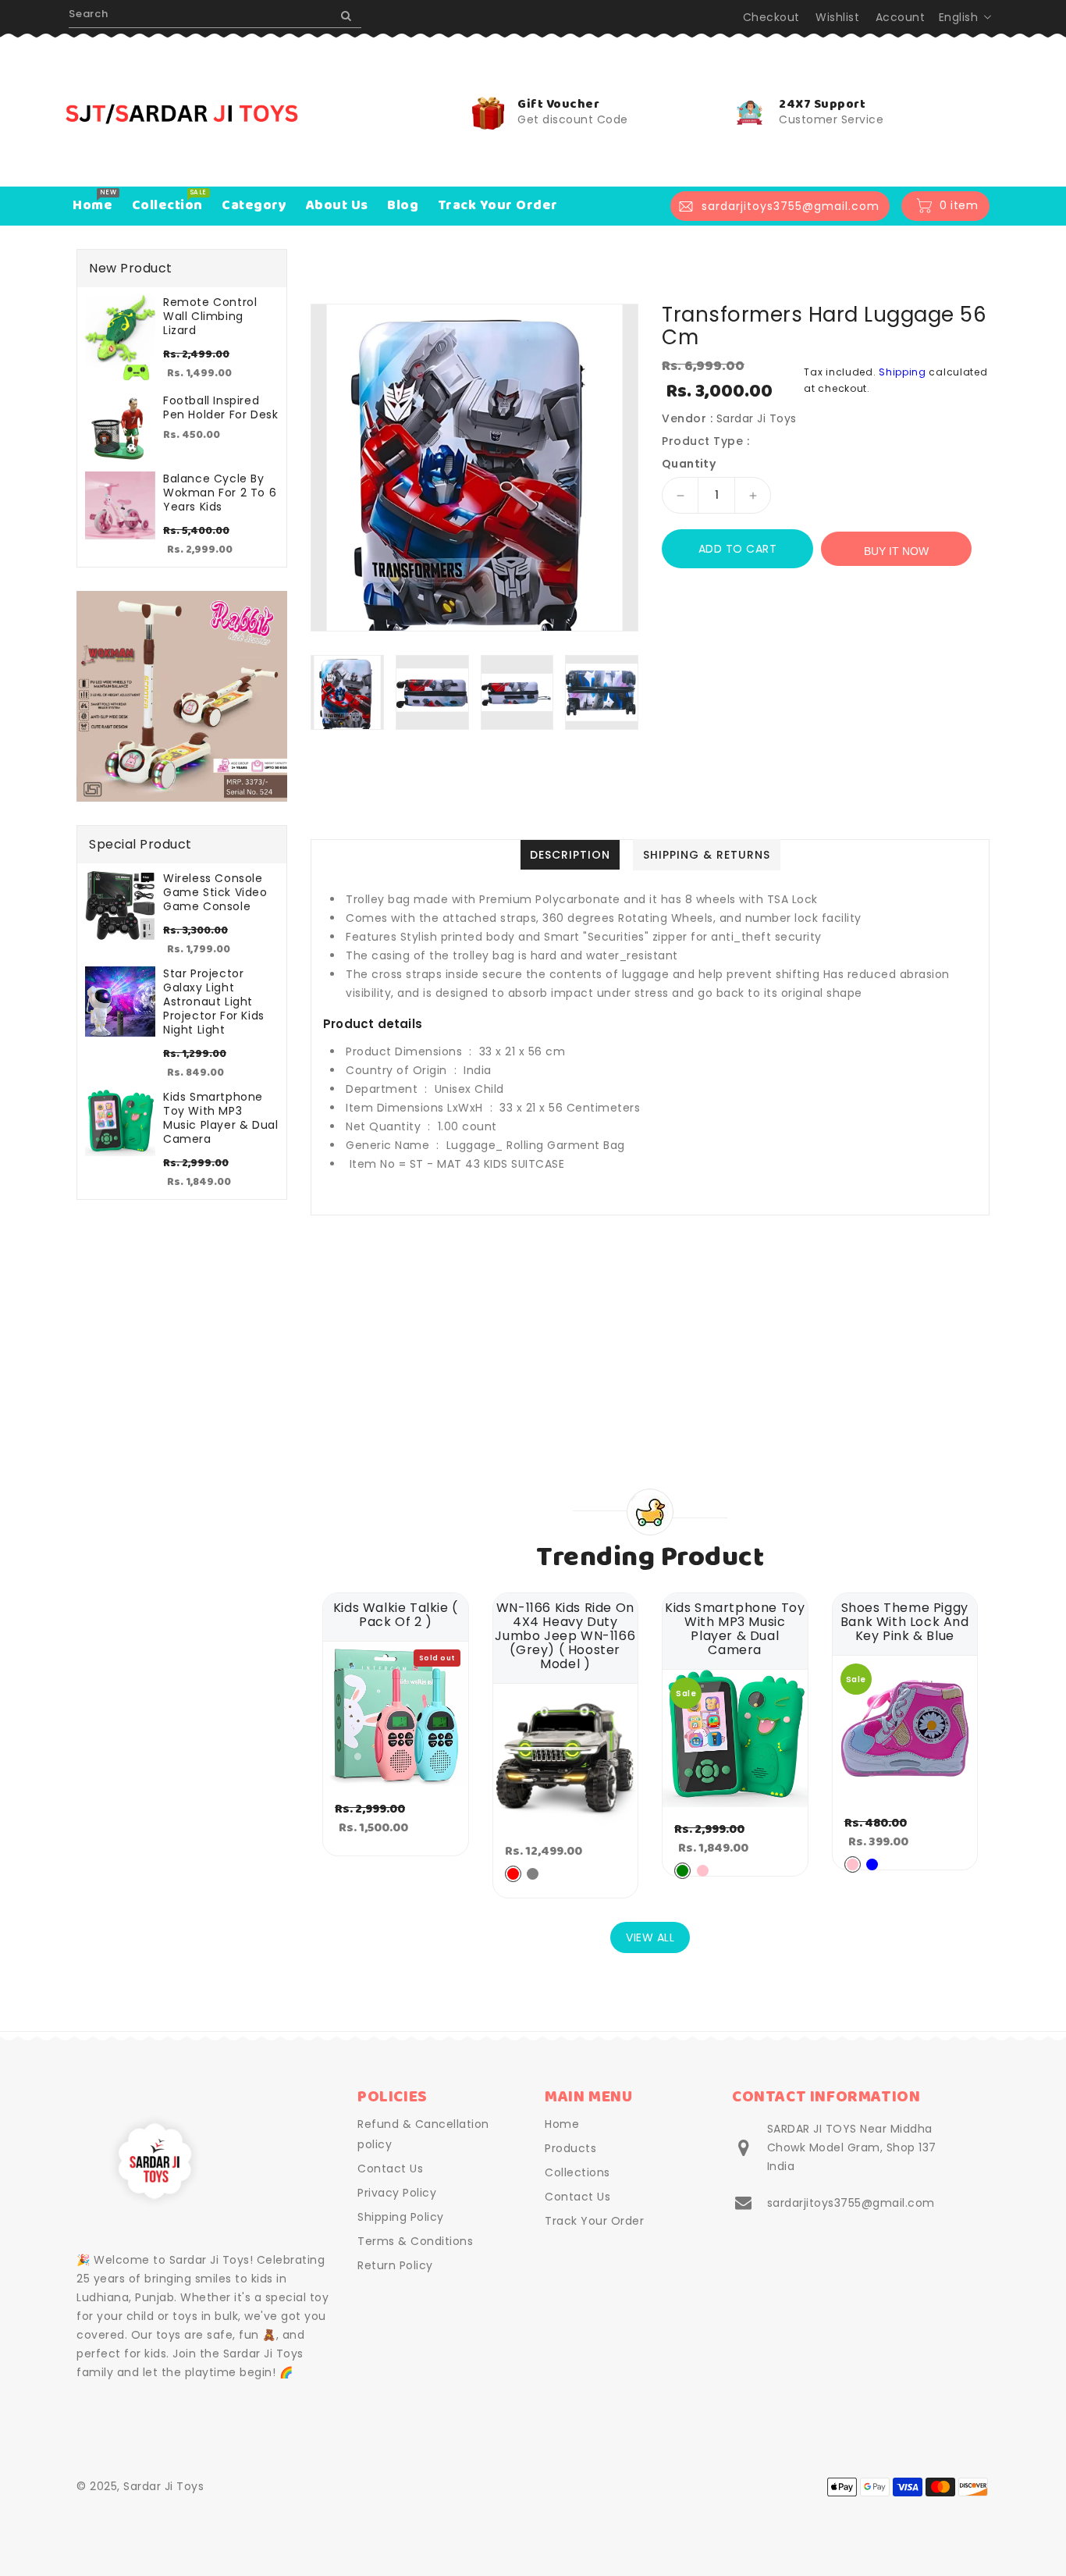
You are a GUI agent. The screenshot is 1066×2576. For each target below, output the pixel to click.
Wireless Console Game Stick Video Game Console (215, 892)
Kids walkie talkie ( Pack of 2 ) (396, 1615)
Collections (577, 2172)
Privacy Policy (397, 2193)
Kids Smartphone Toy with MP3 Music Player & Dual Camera (220, 1118)
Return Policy (395, 2265)
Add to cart (738, 549)
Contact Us (390, 2169)
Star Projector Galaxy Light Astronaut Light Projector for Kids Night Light (214, 1002)
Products (570, 2148)
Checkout (771, 17)
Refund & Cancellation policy (423, 2134)
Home (562, 2124)
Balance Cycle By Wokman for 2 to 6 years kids (220, 493)
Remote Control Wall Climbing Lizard (210, 316)
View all (650, 1937)
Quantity (689, 464)
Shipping (903, 372)
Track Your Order (594, 2221)
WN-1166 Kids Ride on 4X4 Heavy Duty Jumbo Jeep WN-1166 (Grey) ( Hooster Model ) (565, 1636)
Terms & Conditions (415, 2241)
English (959, 17)
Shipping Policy (401, 2217)
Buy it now (896, 551)
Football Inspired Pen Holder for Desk (220, 407)
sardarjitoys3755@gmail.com (851, 2203)
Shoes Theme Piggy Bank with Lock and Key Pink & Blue (905, 1622)
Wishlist (837, 17)
